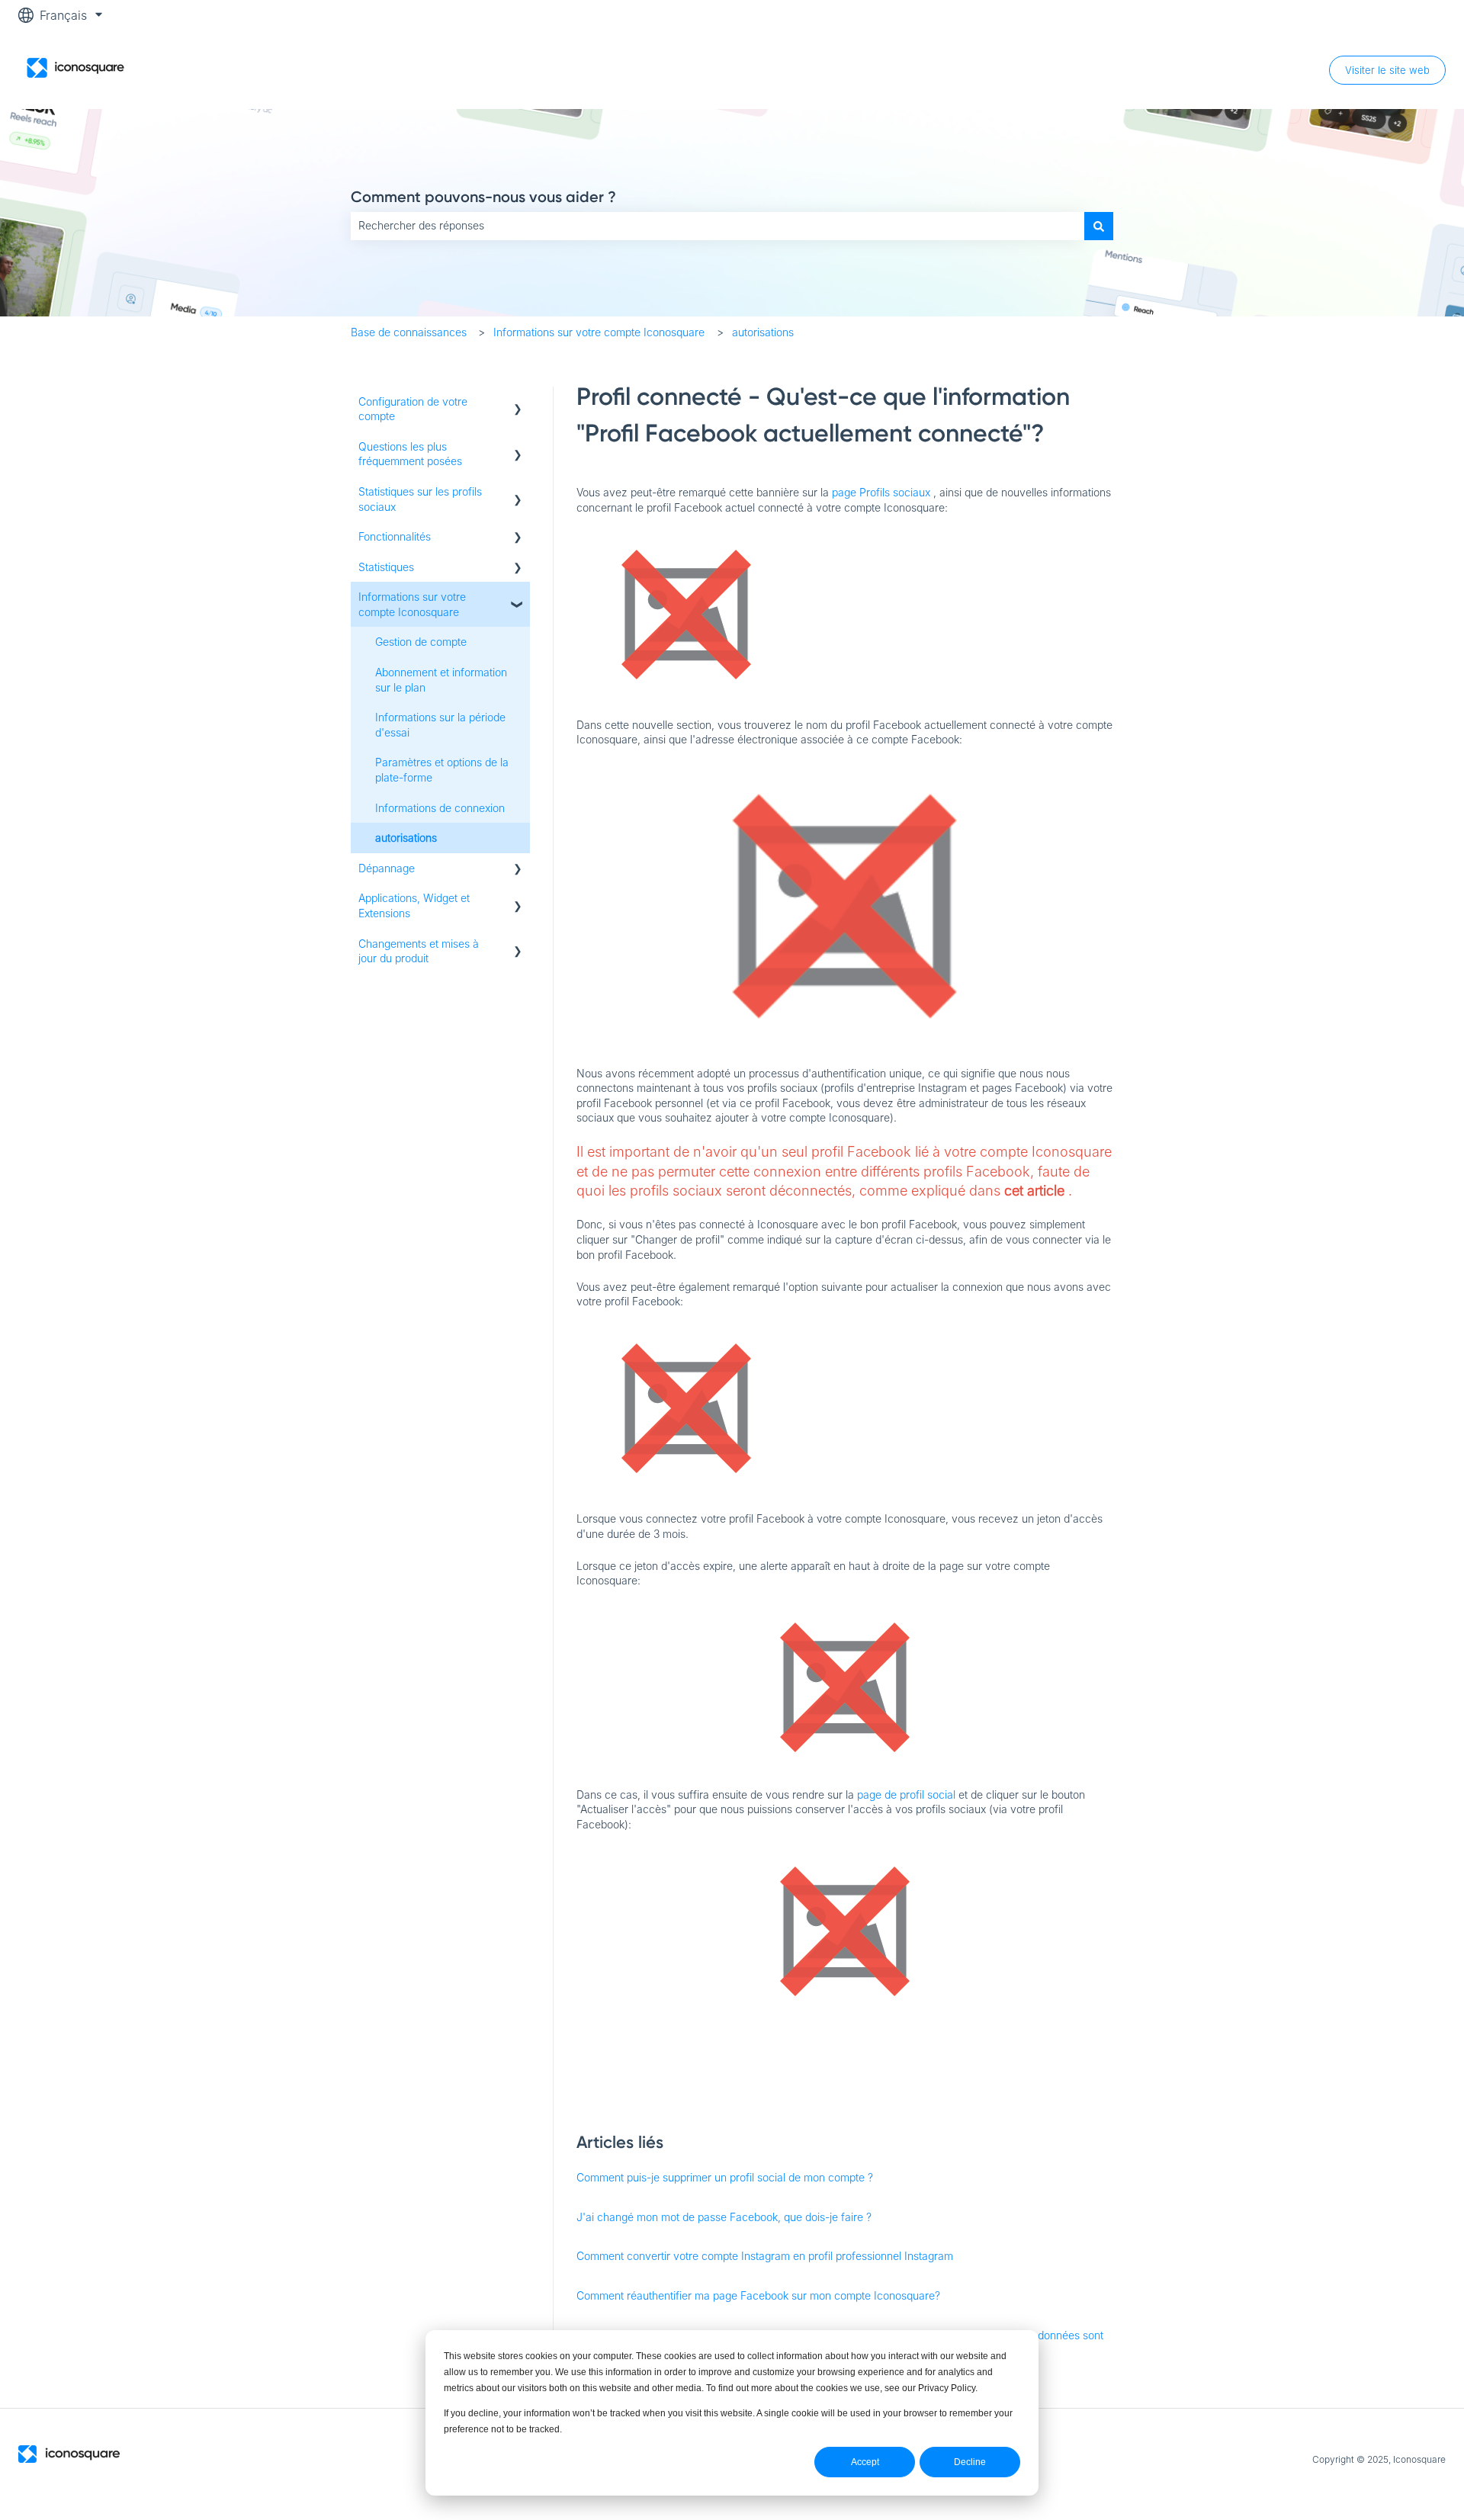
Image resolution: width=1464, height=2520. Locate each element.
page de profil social (906, 1794)
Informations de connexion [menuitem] (440, 808)
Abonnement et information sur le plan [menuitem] (441, 680)
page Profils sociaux (881, 492)
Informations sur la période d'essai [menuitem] (440, 725)
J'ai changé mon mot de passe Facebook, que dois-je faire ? (724, 2217)
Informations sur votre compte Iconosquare (599, 332)
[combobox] (718, 226)
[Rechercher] (1099, 226)
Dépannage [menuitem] (387, 868)
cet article (1034, 1191)
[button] (518, 404)
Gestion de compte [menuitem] (421, 642)
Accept (865, 2462)
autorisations (763, 332)
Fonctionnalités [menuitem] (395, 536)
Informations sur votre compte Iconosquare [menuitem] (412, 604)
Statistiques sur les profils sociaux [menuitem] (420, 499)
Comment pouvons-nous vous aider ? (483, 197)
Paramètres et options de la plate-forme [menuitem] (442, 770)
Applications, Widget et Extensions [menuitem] (414, 905)
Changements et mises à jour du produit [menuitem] (419, 951)
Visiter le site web (1387, 70)
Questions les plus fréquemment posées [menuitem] (410, 454)
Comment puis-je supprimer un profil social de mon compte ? (725, 2177)
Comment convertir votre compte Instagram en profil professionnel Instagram (765, 2256)
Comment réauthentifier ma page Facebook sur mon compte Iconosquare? (758, 2295)
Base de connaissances (409, 332)
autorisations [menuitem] (406, 838)
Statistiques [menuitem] (386, 567)
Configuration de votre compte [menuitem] (413, 409)
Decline (970, 2462)
